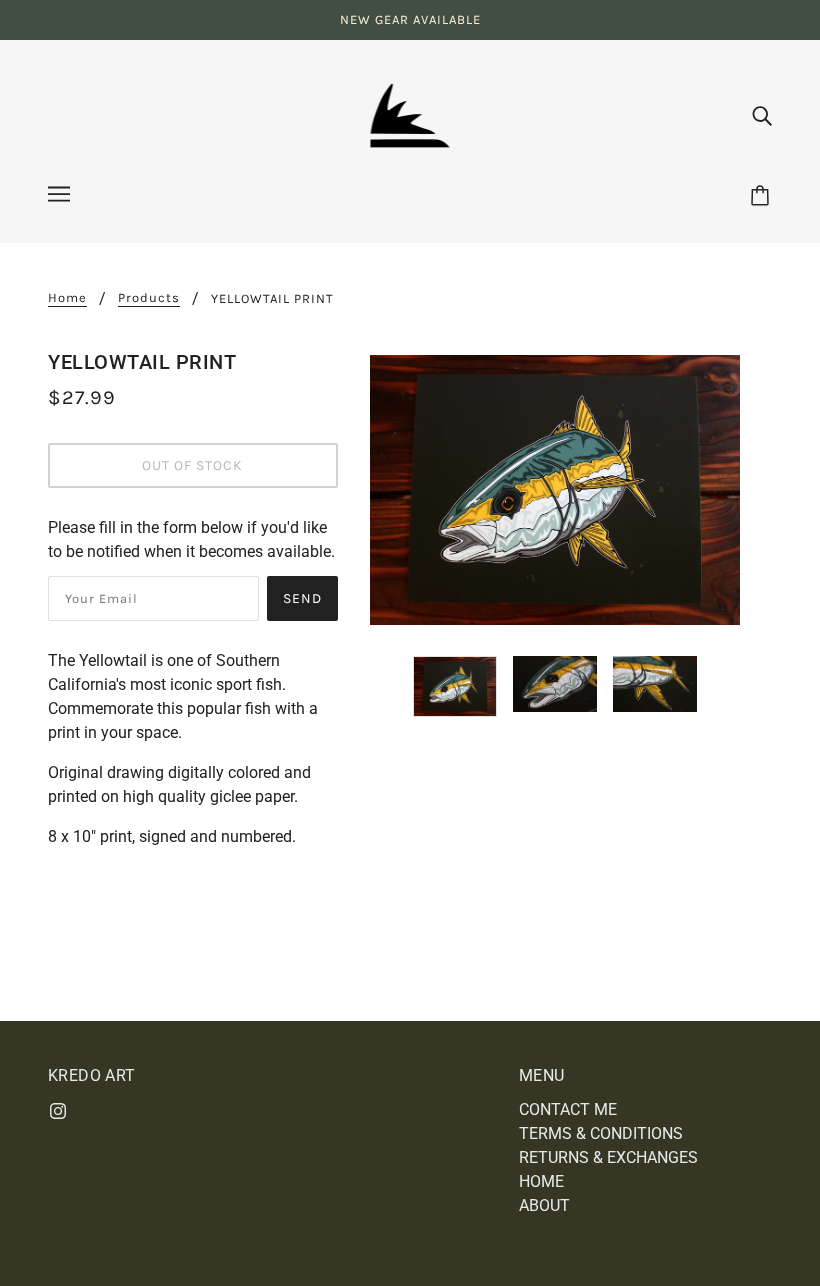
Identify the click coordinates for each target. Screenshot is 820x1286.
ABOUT (544, 1205)
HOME (541, 1181)
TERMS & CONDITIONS (601, 1133)
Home (67, 298)
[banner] (410, 113)
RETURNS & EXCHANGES (608, 1157)
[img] (762, 115)
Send (302, 598)
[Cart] (763, 197)
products (149, 298)
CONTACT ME (568, 1109)
